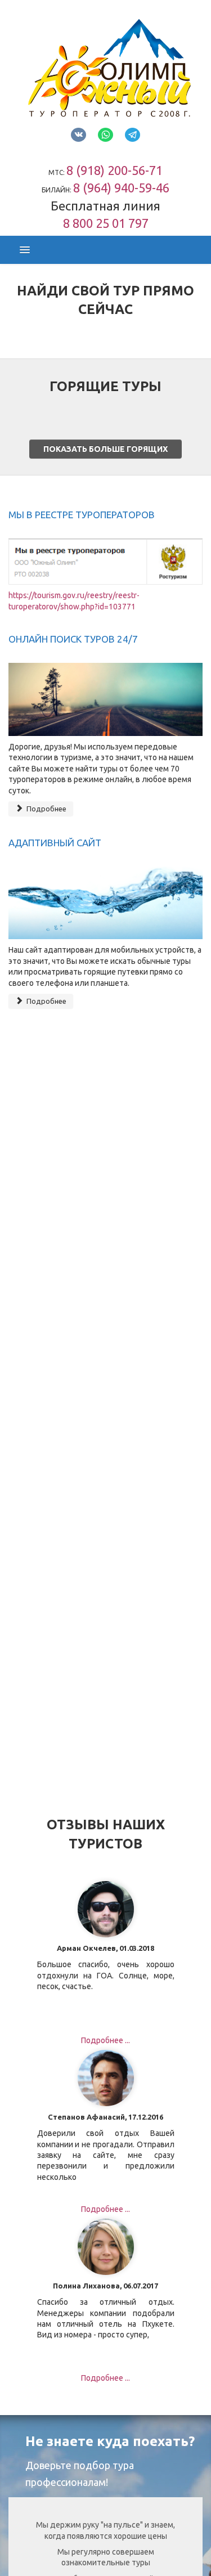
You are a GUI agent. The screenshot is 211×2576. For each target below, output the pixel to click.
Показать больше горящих (105, 449)
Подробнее (46, 809)
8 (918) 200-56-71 (115, 170)
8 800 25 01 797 (106, 223)
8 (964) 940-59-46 (121, 188)
